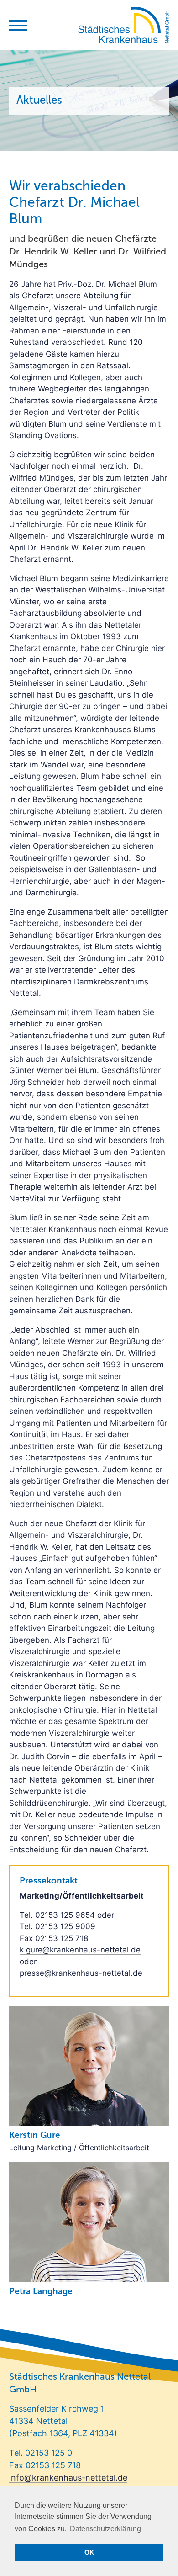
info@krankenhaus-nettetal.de (68, 2478)
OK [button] (89, 2552)
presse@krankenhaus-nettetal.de (81, 1973)
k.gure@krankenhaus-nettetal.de (80, 1950)
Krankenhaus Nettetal (123, 25)
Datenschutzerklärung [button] (105, 2529)
